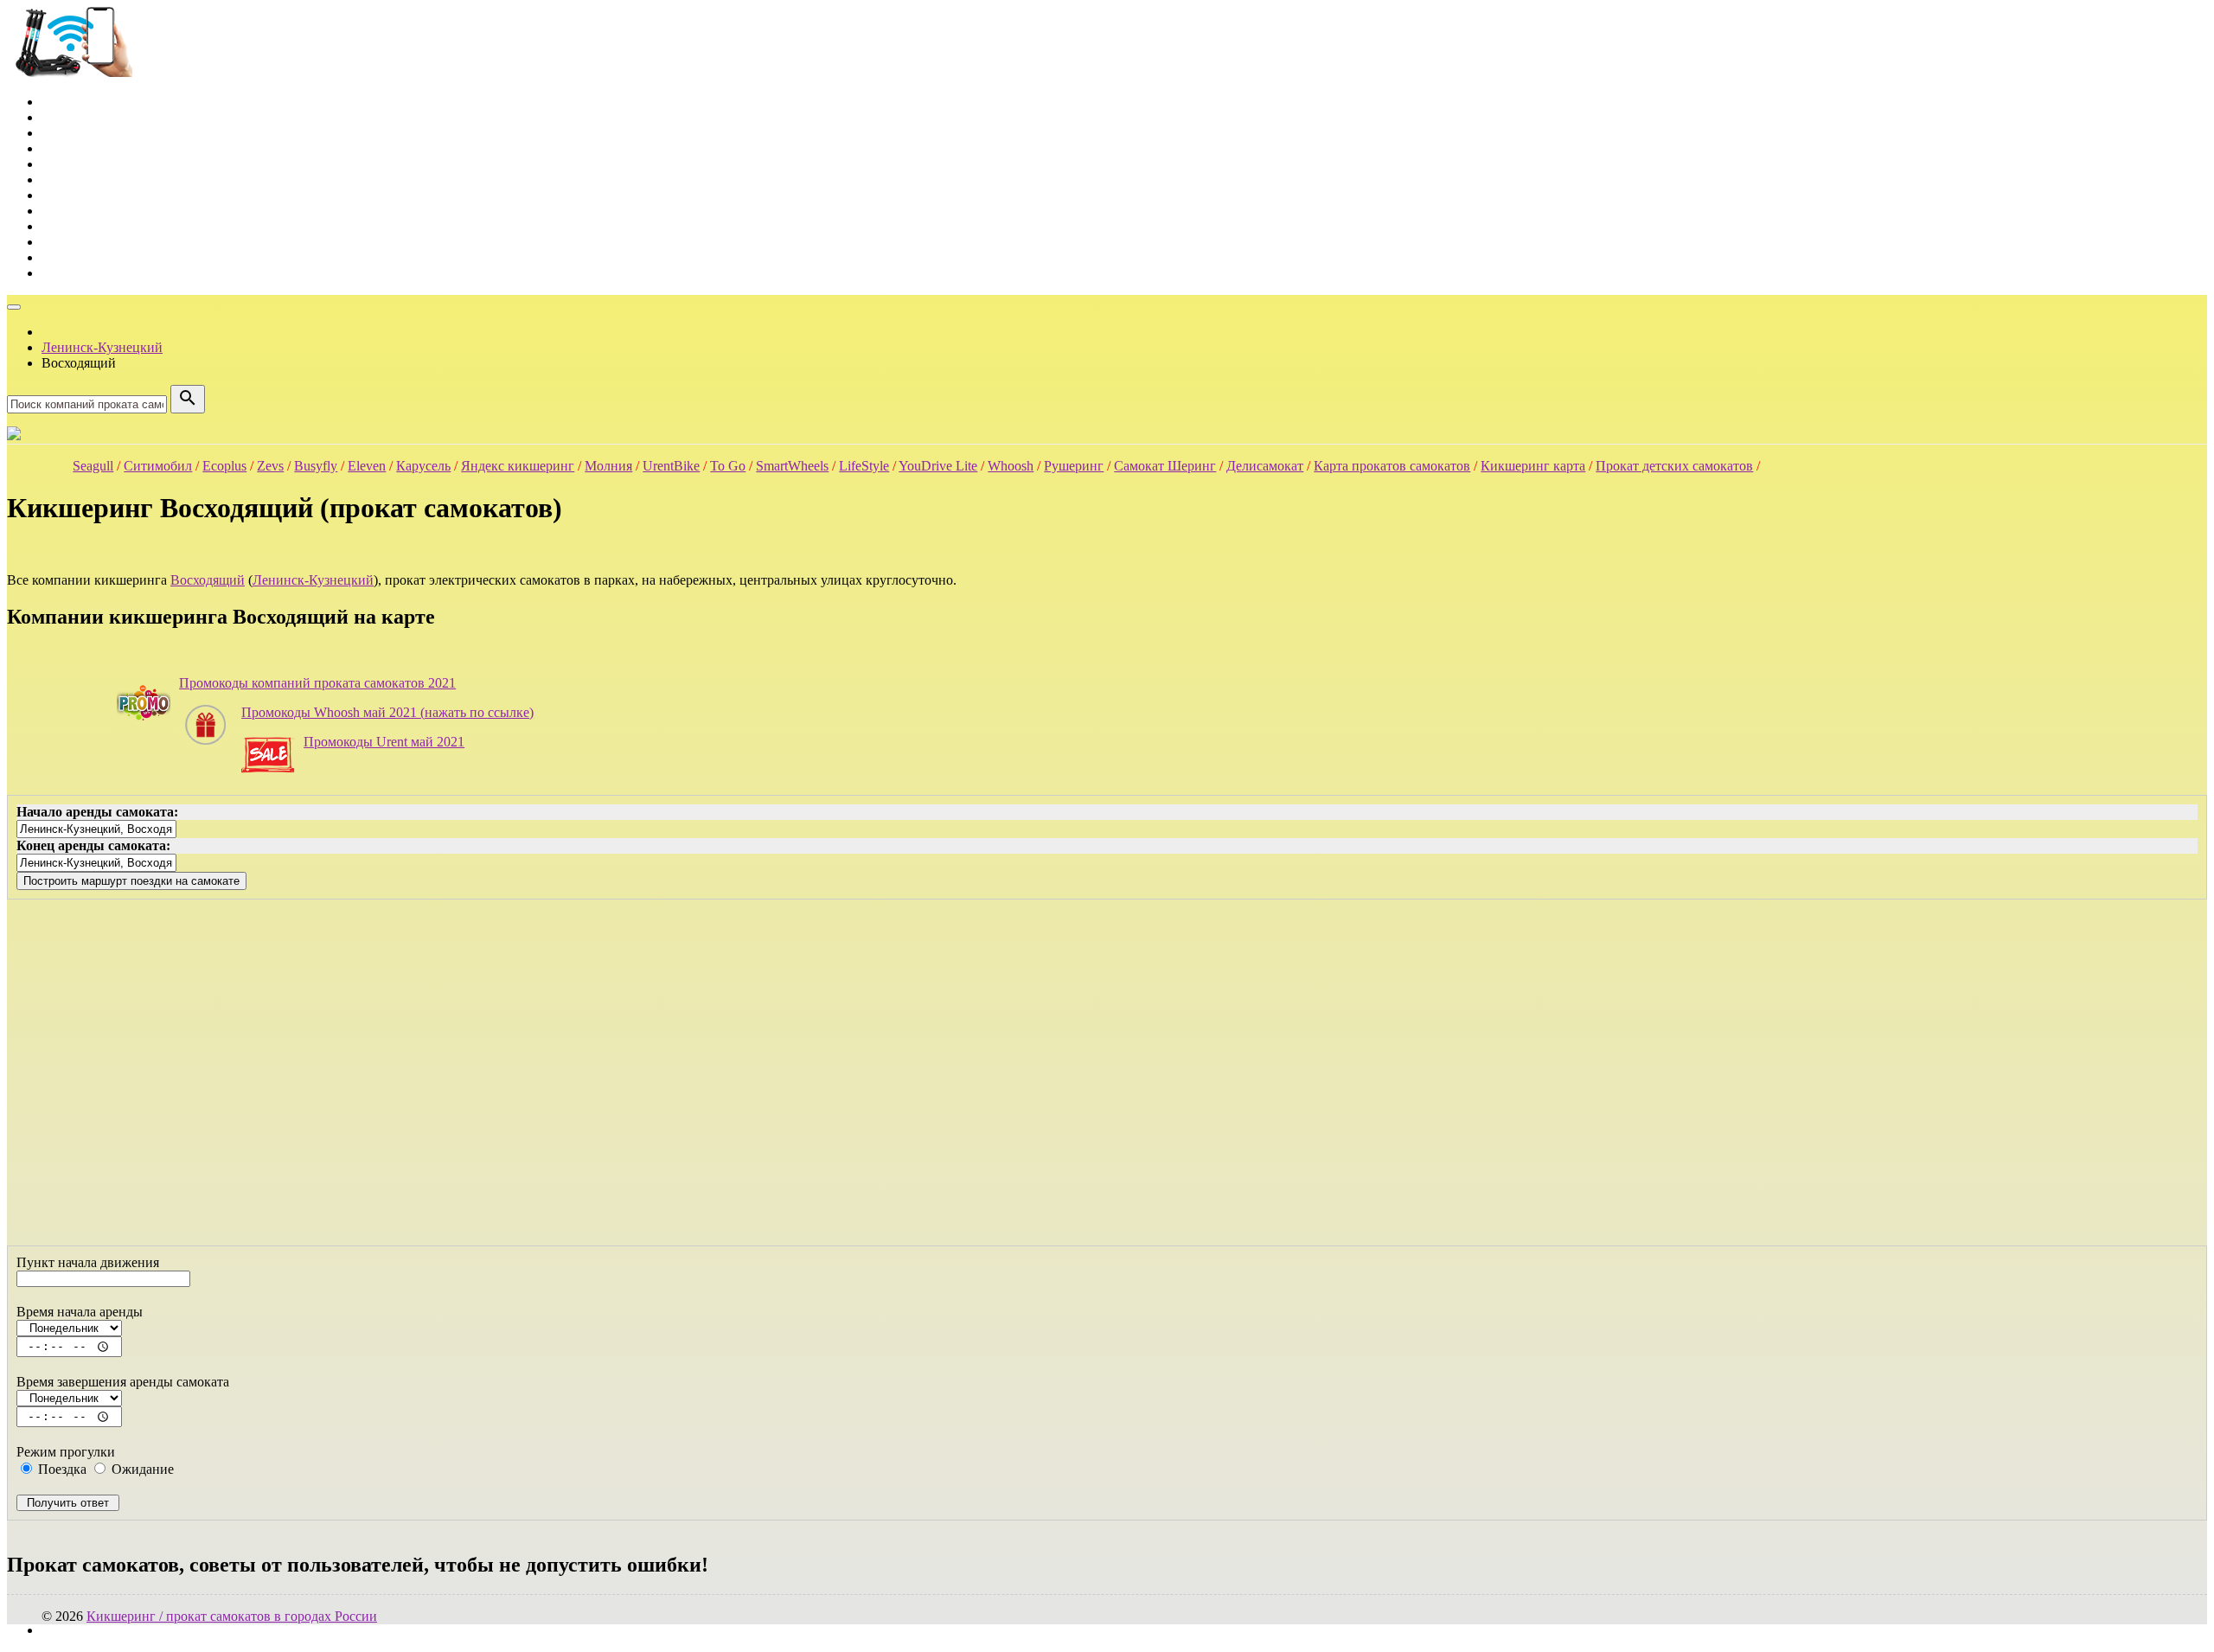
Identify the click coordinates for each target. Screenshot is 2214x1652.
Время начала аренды (80, 1312)
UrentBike (671, 466)
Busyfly (316, 466)
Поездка (61, 1469)
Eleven (367, 466)
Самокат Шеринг (1165, 466)
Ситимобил (158, 466)
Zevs (270, 466)
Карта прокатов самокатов (1392, 466)
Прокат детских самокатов (1674, 466)
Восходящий (208, 580)
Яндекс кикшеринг (518, 466)
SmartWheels (792, 466)
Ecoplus (224, 466)
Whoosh (1011, 466)
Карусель (423, 466)
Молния (608, 466)
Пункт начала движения (88, 1262)
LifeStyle (864, 466)
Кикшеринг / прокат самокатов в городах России (232, 1616)
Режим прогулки (66, 1452)
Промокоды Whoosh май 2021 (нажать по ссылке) (387, 712)
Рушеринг (1074, 466)
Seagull (93, 466)
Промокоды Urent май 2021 (384, 742)
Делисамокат (1265, 466)
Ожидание (141, 1469)
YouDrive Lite (938, 466)
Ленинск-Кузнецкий (313, 580)
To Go (728, 466)
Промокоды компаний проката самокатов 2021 (317, 683)
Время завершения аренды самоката (123, 1382)
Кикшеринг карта (1533, 466)
